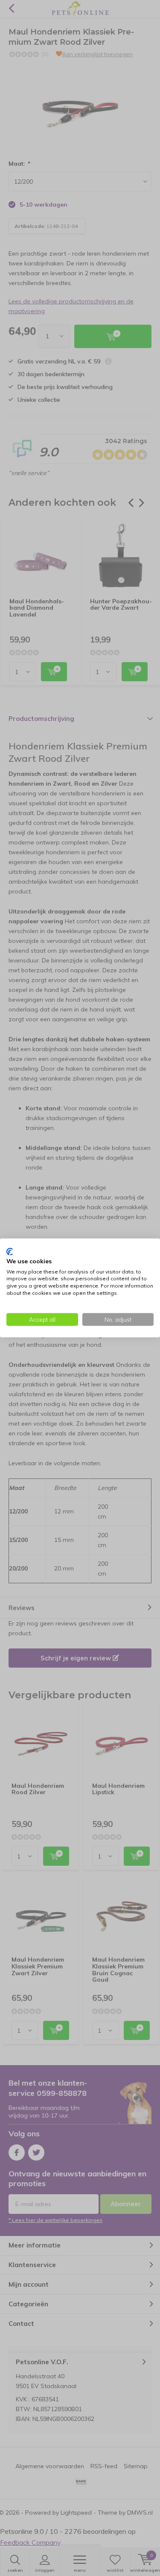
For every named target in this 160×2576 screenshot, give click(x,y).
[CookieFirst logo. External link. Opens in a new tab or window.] (10, 1252)
